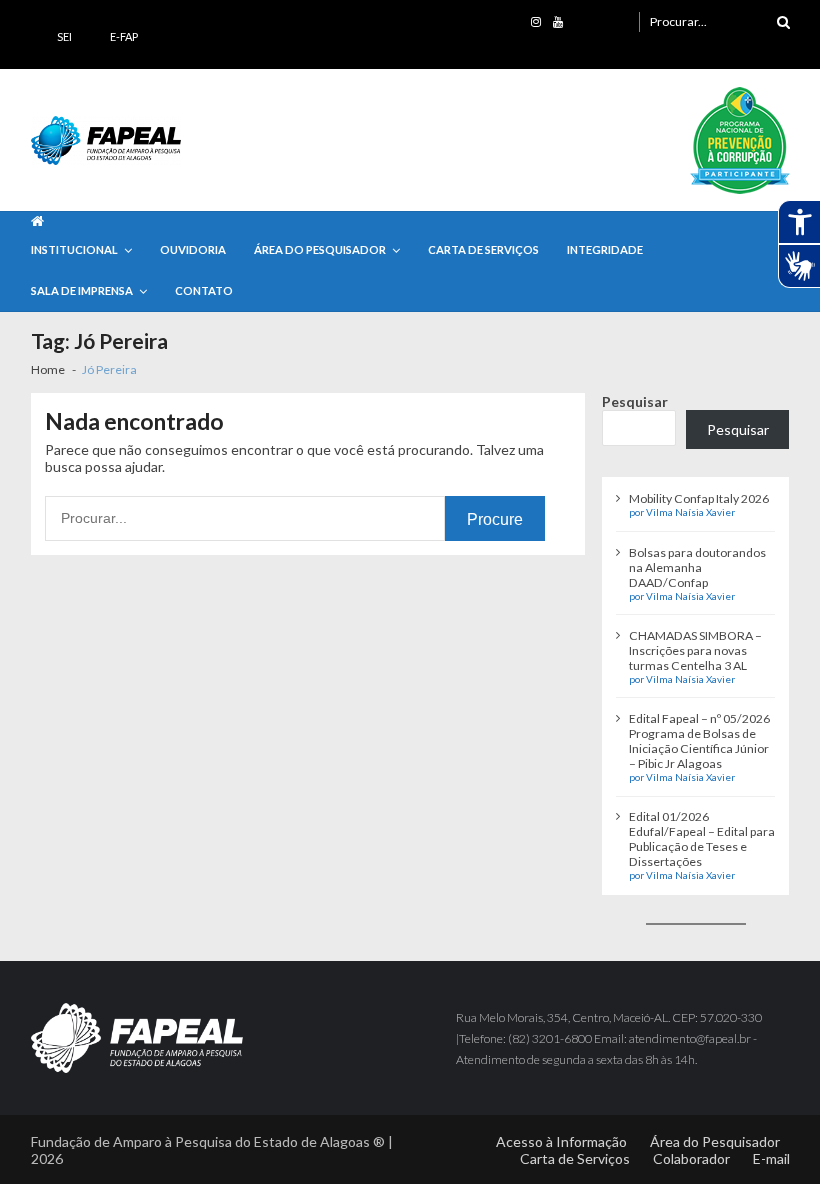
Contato (204, 290)
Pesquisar (635, 401)
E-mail (771, 1158)
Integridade (605, 249)
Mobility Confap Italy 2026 (699, 498)
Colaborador (691, 1158)
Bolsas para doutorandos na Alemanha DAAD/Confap (697, 567)
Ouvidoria (193, 249)
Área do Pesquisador (320, 249)
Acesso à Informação (561, 1141)
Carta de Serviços (483, 249)
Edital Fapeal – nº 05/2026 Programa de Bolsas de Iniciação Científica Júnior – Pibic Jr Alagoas (699, 741)
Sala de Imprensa (82, 290)
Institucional (74, 249)
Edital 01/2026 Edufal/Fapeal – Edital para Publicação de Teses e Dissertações (702, 839)
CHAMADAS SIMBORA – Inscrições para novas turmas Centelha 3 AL (695, 650)
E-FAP (124, 36)
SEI (64, 36)
